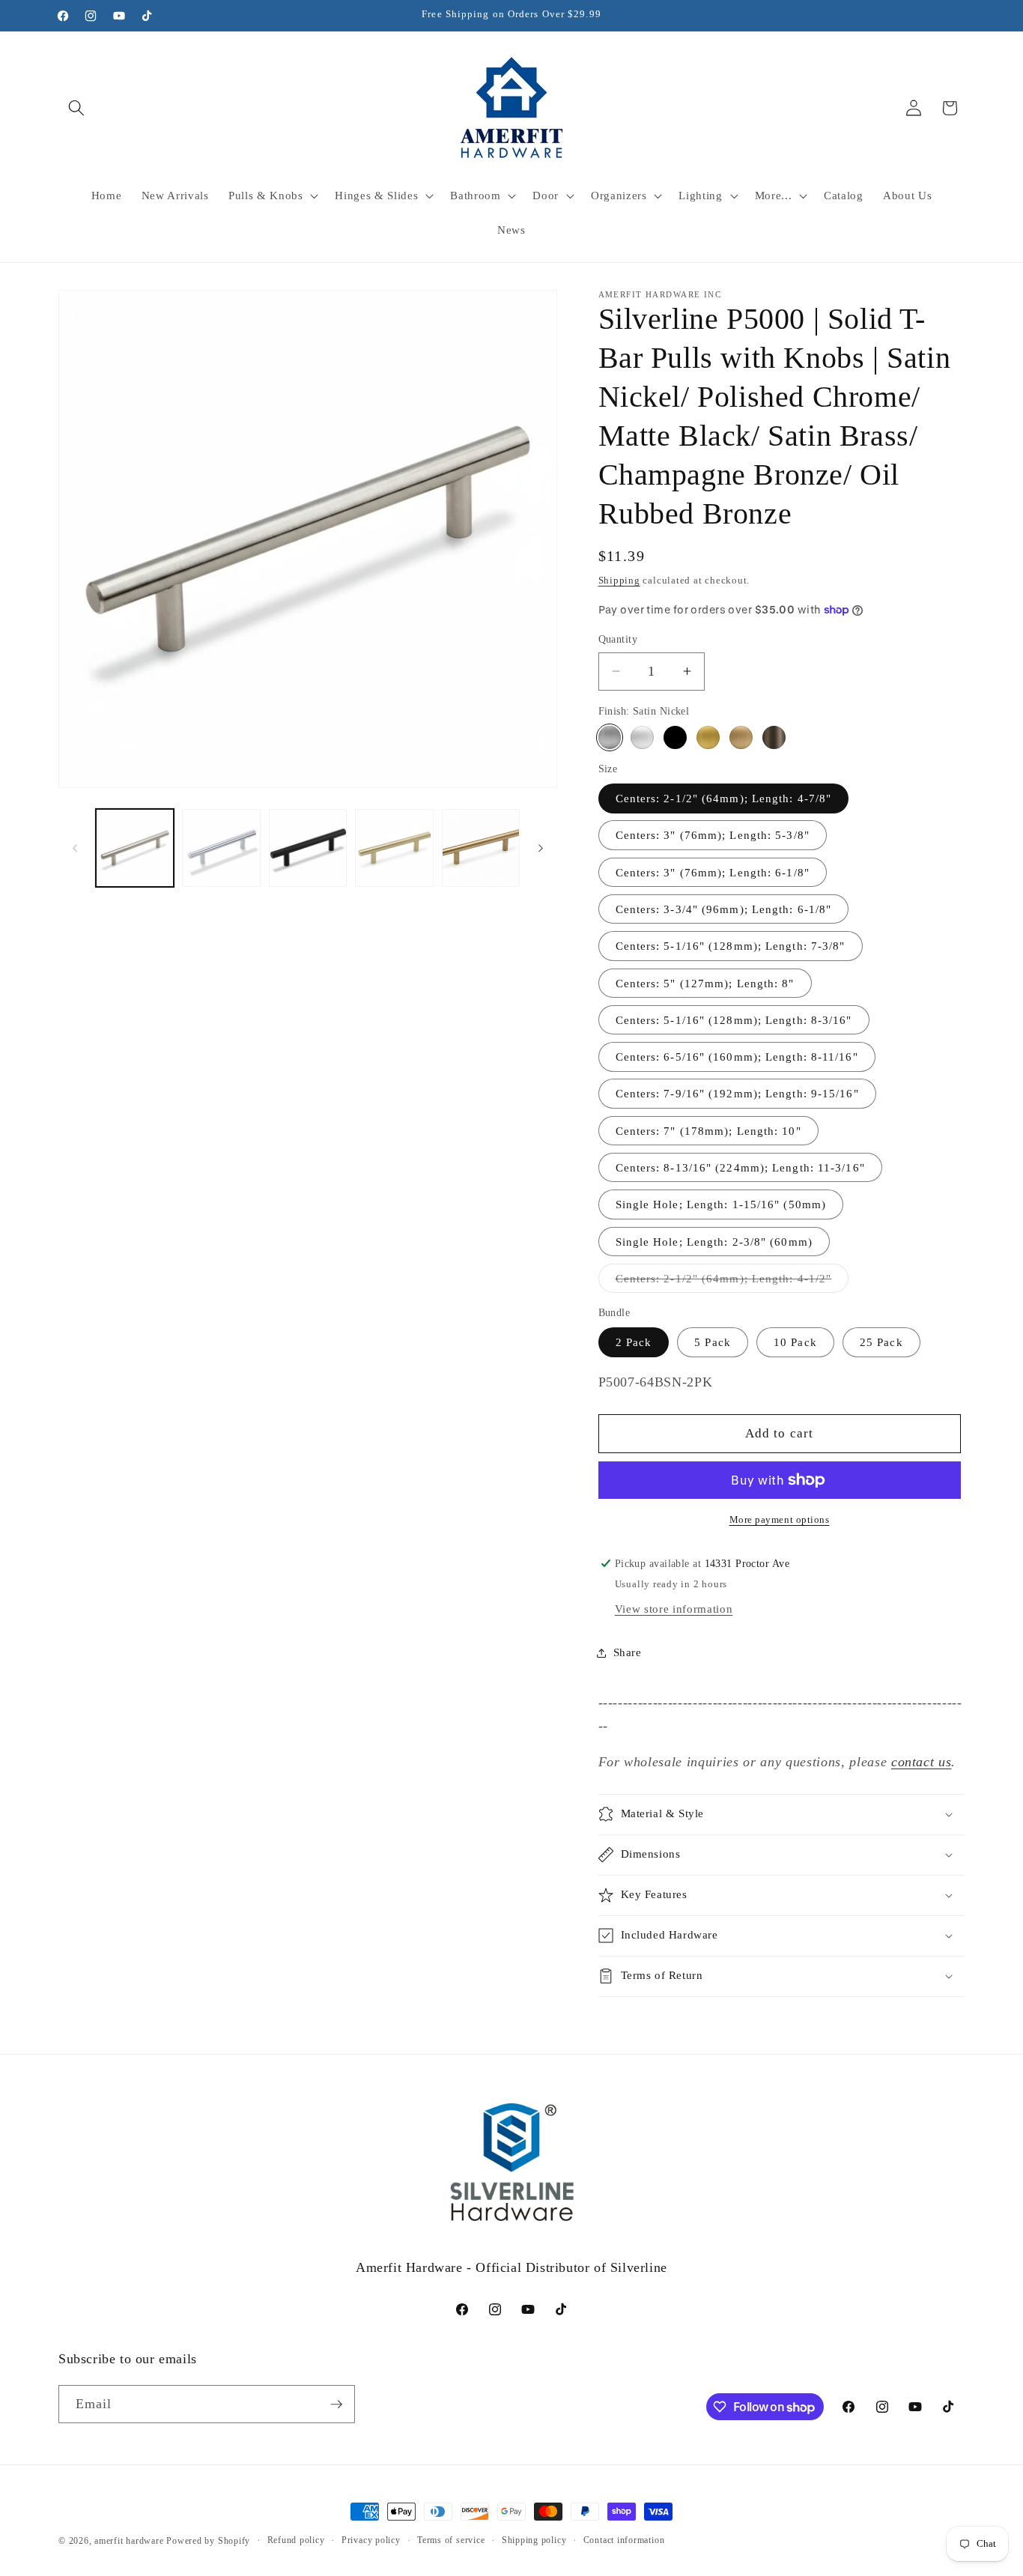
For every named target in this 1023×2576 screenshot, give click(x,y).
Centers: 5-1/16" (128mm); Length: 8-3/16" (734, 1020)
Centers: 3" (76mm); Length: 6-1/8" (713, 872)
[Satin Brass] (708, 737)
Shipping (619, 580)
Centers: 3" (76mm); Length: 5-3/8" (713, 835)
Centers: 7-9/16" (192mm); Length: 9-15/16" (737, 1093)
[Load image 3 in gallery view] (308, 848)
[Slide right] (541, 848)
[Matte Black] (675, 737)
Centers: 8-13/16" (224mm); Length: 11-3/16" (740, 1167)
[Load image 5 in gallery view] (481, 848)
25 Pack (881, 1342)
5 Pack (713, 1342)
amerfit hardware (129, 2541)
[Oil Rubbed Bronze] (774, 737)
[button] (76, 108)
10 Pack (795, 1342)
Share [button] (628, 1652)
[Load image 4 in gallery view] (394, 848)
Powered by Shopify (208, 2541)
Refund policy (296, 2540)
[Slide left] (75, 848)
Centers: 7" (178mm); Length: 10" (708, 1131)
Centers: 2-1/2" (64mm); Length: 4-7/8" (724, 798)
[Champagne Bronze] (741, 737)
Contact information (624, 2540)
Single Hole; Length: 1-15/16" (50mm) (721, 1204)
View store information (674, 1609)
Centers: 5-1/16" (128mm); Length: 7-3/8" (731, 946)
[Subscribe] (336, 2404)
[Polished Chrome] (642, 737)
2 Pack (634, 1342)
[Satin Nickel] (610, 737)
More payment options (780, 1519)
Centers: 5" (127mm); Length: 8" (705, 983)
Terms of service (451, 2540)
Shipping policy (534, 2540)
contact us (922, 1762)
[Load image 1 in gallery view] (135, 848)
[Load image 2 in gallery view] (221, 848)
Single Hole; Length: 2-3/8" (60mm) (714, 1242)
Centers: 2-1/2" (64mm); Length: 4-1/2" (732, 1282)
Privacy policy (371, 2540)
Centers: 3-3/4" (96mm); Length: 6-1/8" (724, 909)
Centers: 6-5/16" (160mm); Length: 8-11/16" (737, 1057)
